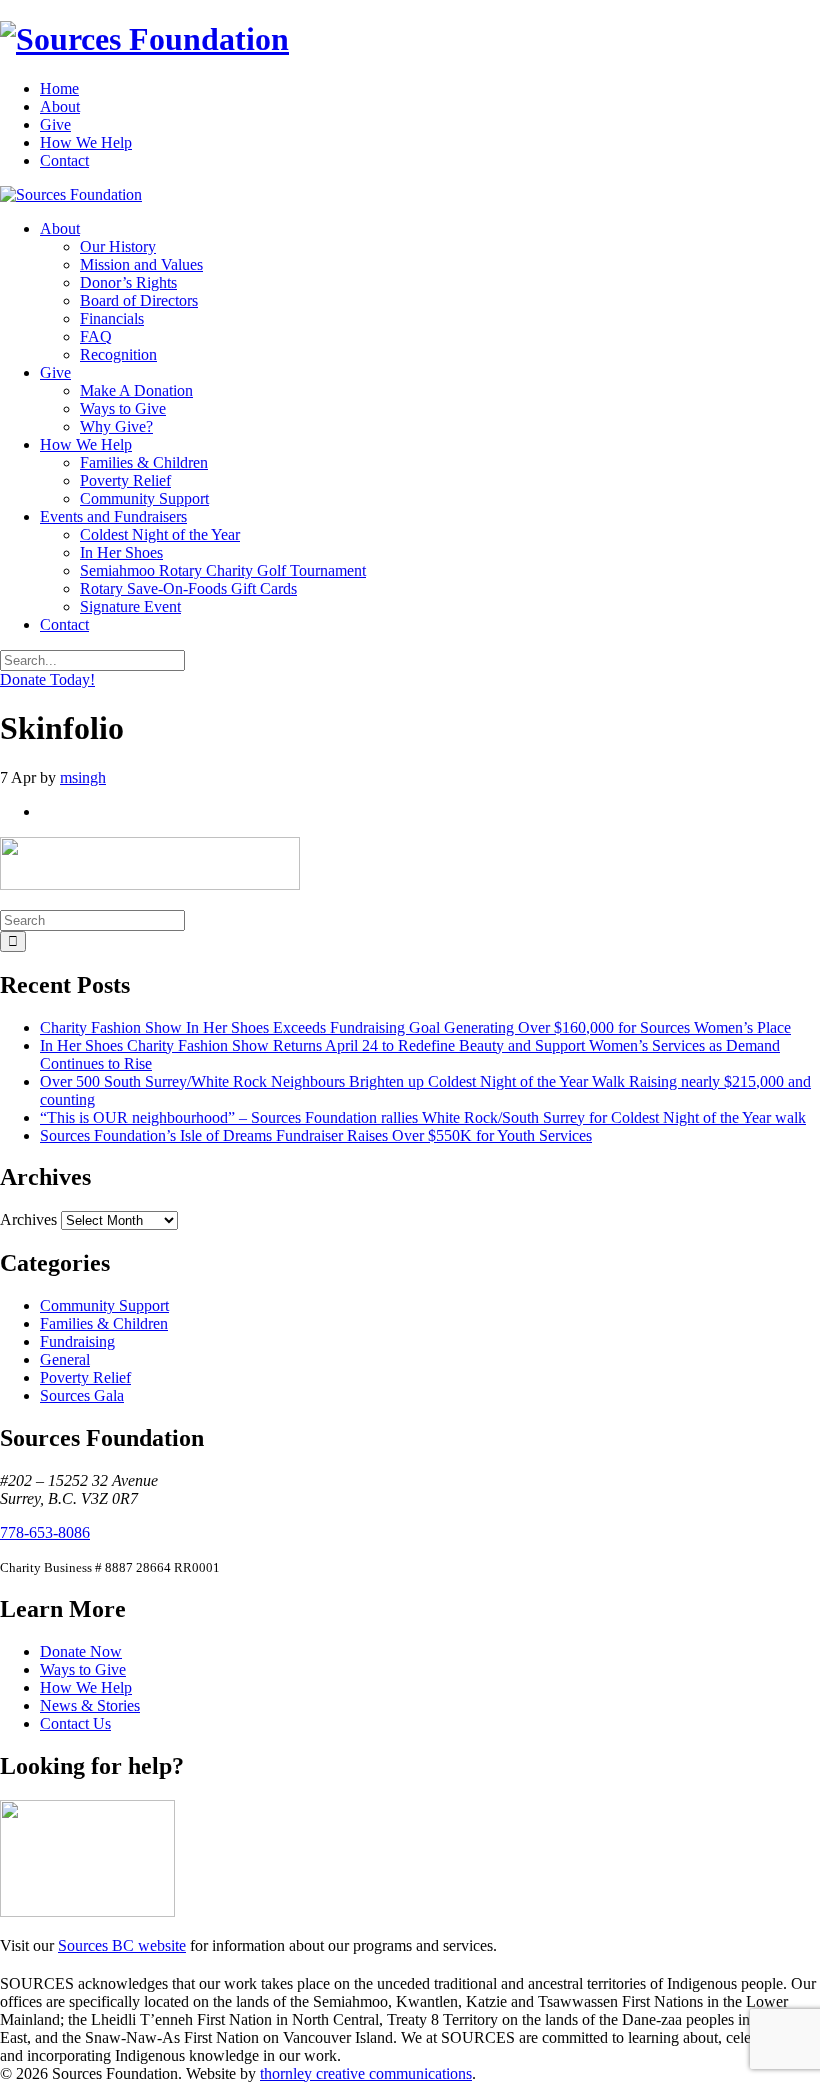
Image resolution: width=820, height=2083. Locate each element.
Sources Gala (82, 1395)
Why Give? (116, 426)
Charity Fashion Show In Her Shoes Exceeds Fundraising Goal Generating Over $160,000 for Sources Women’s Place (415, 1027)
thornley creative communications (366, 2073)
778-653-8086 (45, 1532)
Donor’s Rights (128, 282)
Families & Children (144, 462)
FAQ (96, 336)
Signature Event (130, 606)
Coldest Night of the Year (160, 534)
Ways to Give (123, 408)
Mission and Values (141, 264)
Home (59, 88)
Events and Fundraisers (113, 516)
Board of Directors (139, 300)
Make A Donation (136, 390)
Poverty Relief (125, 480)
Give (55, 124)
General (65, 1359)
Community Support (144, 498)
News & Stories (90, 1705)
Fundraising (77, 1341)
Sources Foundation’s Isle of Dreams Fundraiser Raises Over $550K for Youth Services (316, 1135)
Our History (118, 246)
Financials (112, 318)
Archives (28, 1219)
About (60, 106)
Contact (64, 160)
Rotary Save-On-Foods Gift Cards (188, 588)
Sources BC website (122, 1945)
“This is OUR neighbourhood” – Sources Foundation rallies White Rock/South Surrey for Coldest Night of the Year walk (423, 1117)
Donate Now (81, 1651)
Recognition (118, 354)
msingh (83, 777)
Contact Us (75, 1723)
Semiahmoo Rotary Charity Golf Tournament (223, 570)
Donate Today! (47, 679)
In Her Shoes (121, 552)
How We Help (86, 142)
